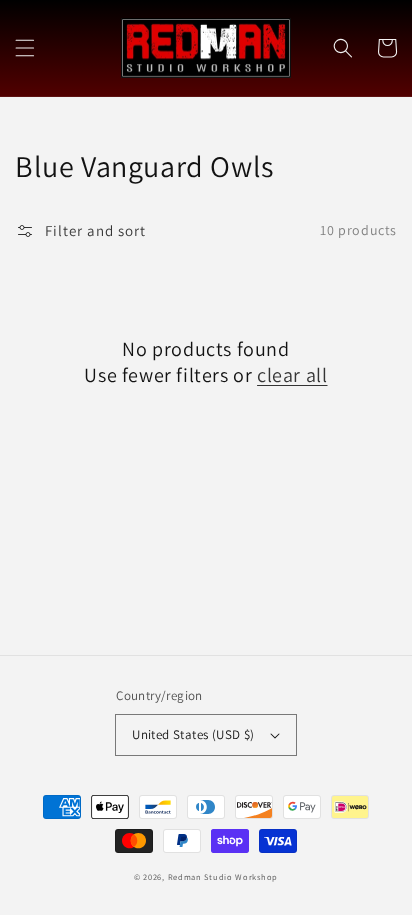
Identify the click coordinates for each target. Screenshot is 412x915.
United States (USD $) (193, 734)
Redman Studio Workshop (223, 876)
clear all (292, 375)
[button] (25, 48)
